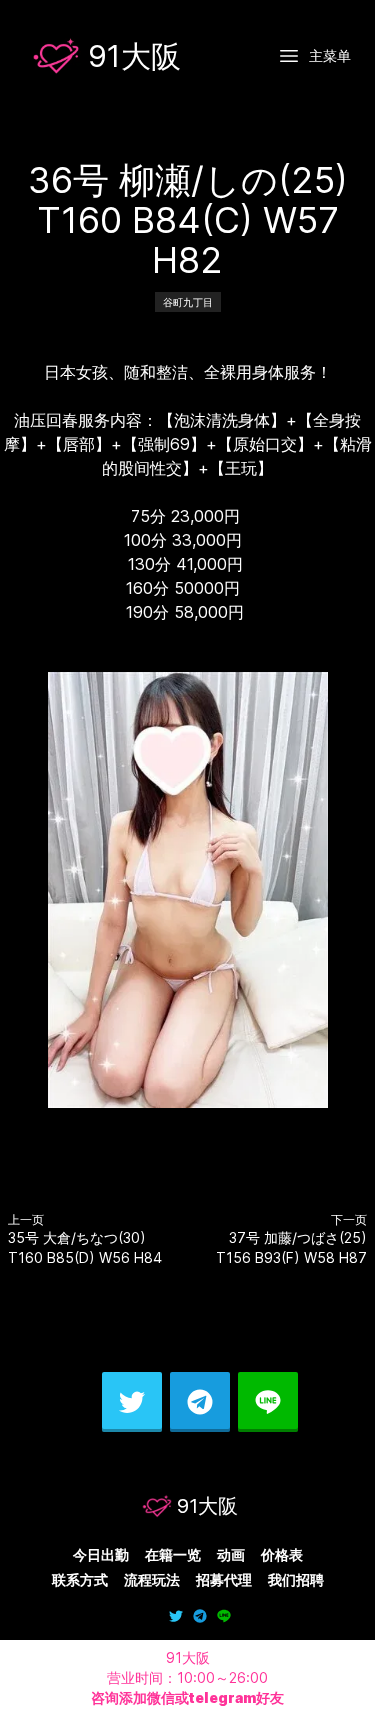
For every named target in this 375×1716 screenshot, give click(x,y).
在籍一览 (173, 1554)
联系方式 (80, 1579)
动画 (231, 1554)
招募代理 (224, 1579)
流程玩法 (152, 1579)
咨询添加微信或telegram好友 (187, 1697)
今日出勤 (101, 1554)
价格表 (282, 1554)
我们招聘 (296, 1579)
